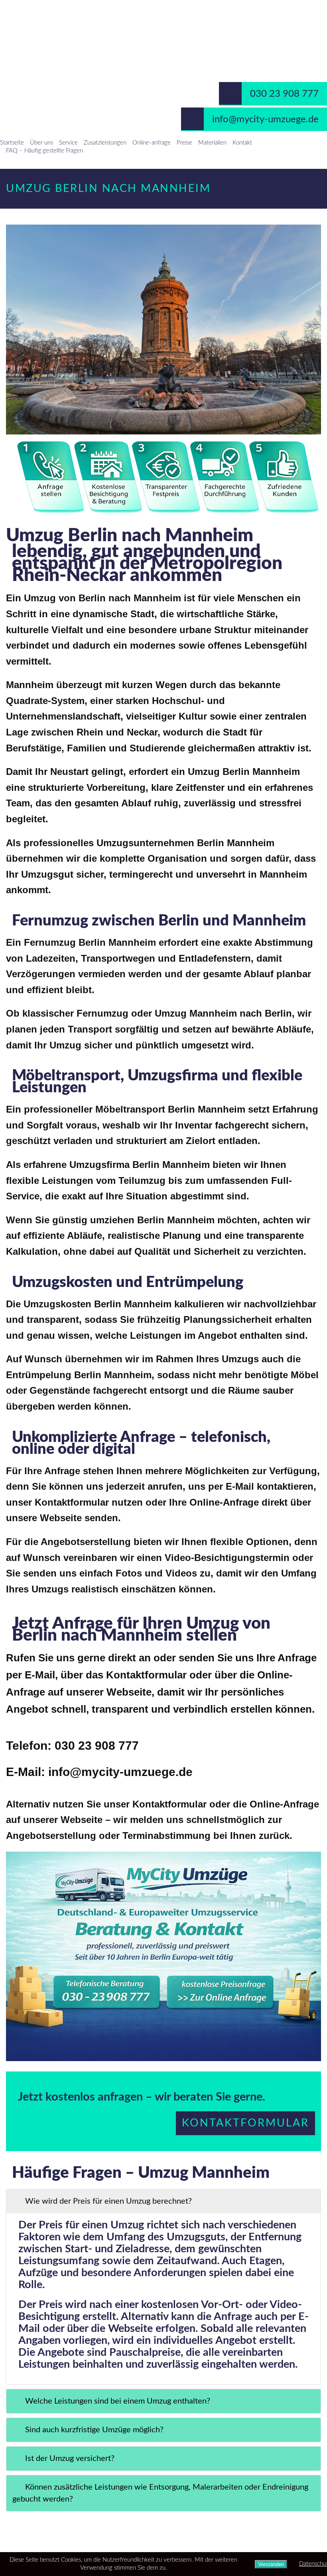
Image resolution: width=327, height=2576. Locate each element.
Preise (184, 143)
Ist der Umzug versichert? (70, 2459)
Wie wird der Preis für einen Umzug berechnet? (108, 2201)
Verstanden (271, 2564)
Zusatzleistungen (105, 143)
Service (68, 143)
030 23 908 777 (284, 94)
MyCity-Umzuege (163, 29)
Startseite (12, 143)
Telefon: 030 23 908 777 (72, 1746)
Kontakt (242, 143)
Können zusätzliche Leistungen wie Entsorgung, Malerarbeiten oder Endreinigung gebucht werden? (160, 2493)
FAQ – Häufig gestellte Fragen (44, 151)
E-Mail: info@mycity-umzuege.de (99, 1772)
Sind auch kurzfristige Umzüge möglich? (94, 2430)
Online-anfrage (152, 143)
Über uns (41, 143)
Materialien (212, 143)
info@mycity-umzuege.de (265, 119)
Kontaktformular (245, 2123)
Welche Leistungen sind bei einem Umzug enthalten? (118, 2401)
